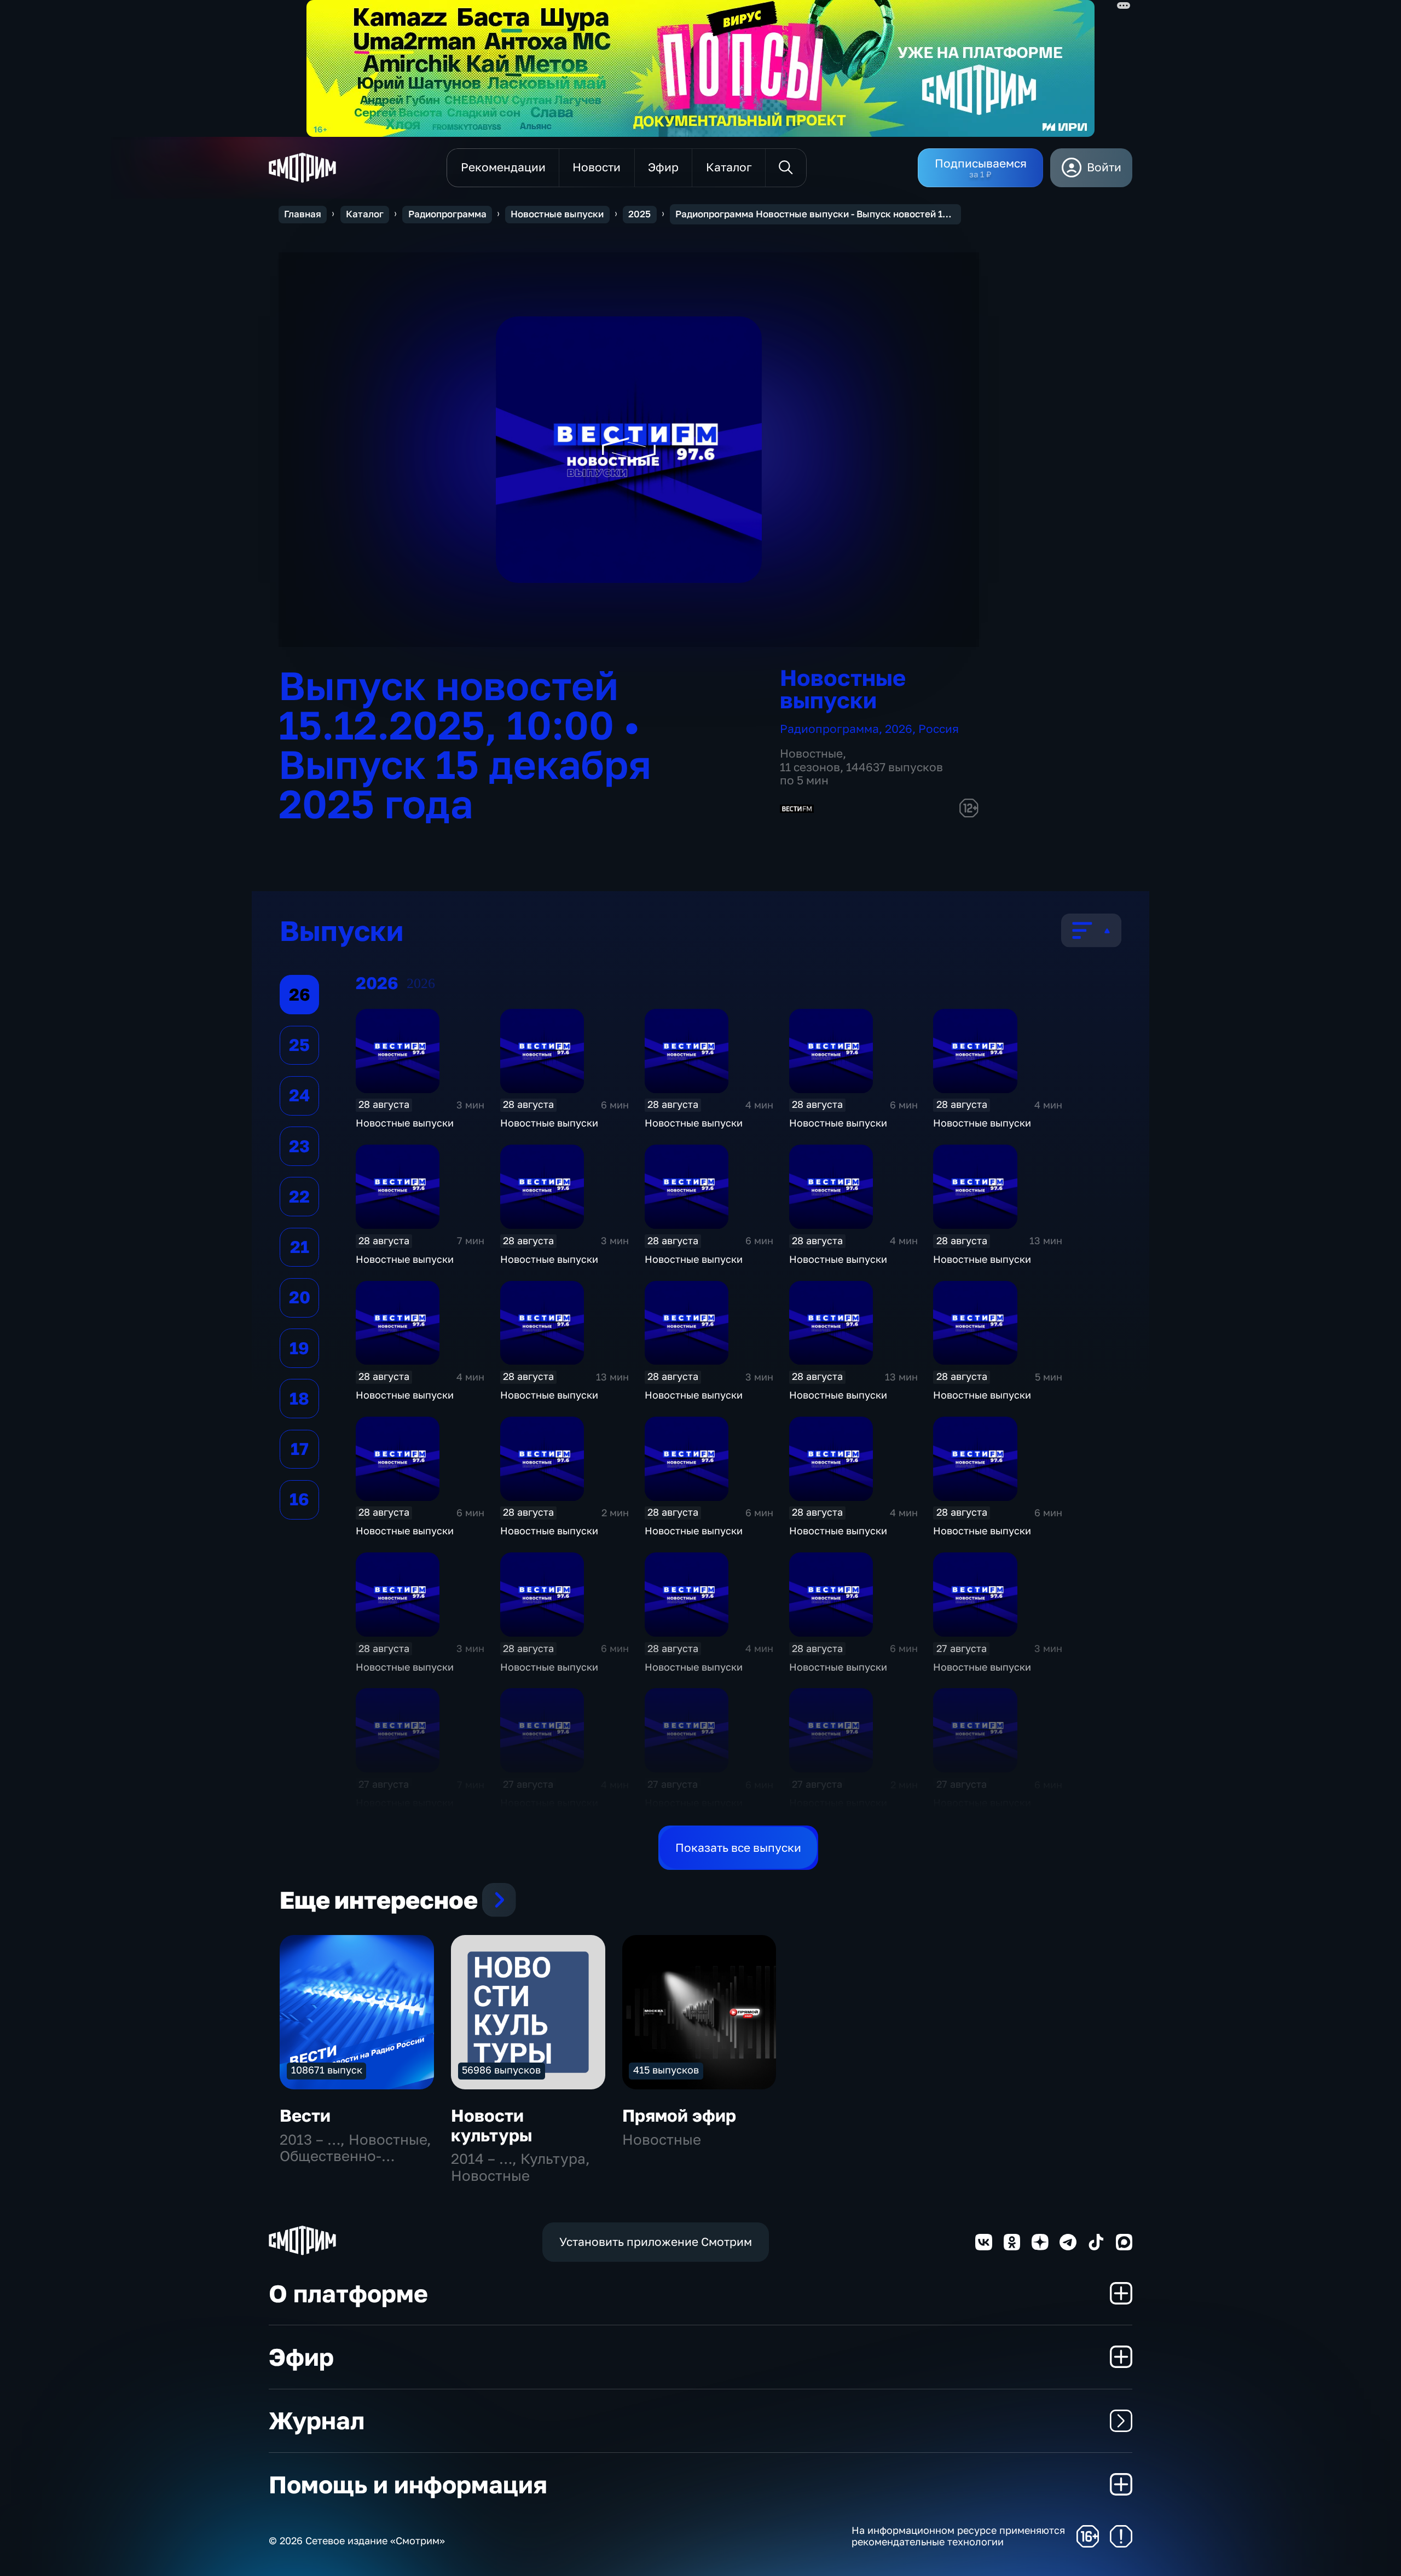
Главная (303, 214)
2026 (899, 729)
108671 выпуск (327, 2070)
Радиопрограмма (447, 214)
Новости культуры (492, 2125)
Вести (305, 2115)
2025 (639, 214)
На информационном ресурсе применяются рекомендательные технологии (958, 2536)
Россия (939, 729)
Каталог (365, 214)
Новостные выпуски (557, 214)
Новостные (811, 753)
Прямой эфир (679, 2115)
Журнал (317, 2420)
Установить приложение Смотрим (656, 2242)
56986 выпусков (501, 2070)
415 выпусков (666, 2070)
